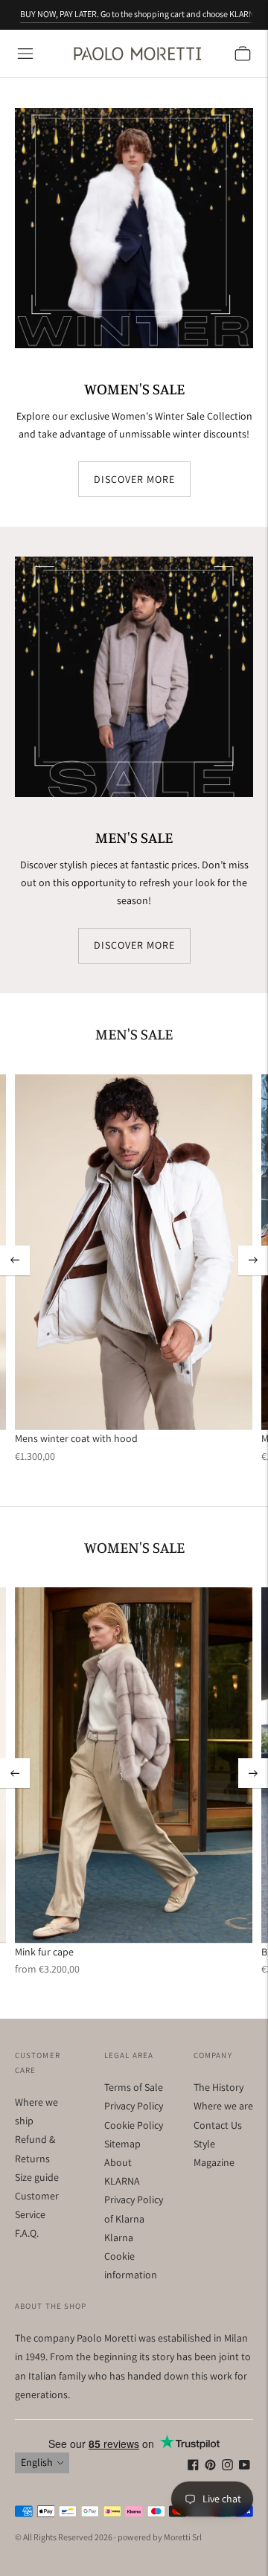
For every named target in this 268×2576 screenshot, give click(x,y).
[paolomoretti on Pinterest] (210, 2467)
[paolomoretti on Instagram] (227, 2467)
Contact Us (218, 2125)
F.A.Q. (27, 2233)
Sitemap (122, 2144)
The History (218, 2087)
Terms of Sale (134, 2087)
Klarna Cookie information (131, 2256)
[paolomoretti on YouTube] (245, 2467)
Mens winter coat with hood (76, 1438)
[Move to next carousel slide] (253, 1260)
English (37, 2462)
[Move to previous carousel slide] (15, 1260)
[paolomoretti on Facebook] (193, 2467)
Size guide (37, 2177)
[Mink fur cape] (134, 1765)
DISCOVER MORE (134, 478)
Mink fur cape (44, 1952)
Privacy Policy (134, 2106)
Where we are (223, 2106)
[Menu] (25, 54)
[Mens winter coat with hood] (134, 1252)
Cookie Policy (134, 2125)
